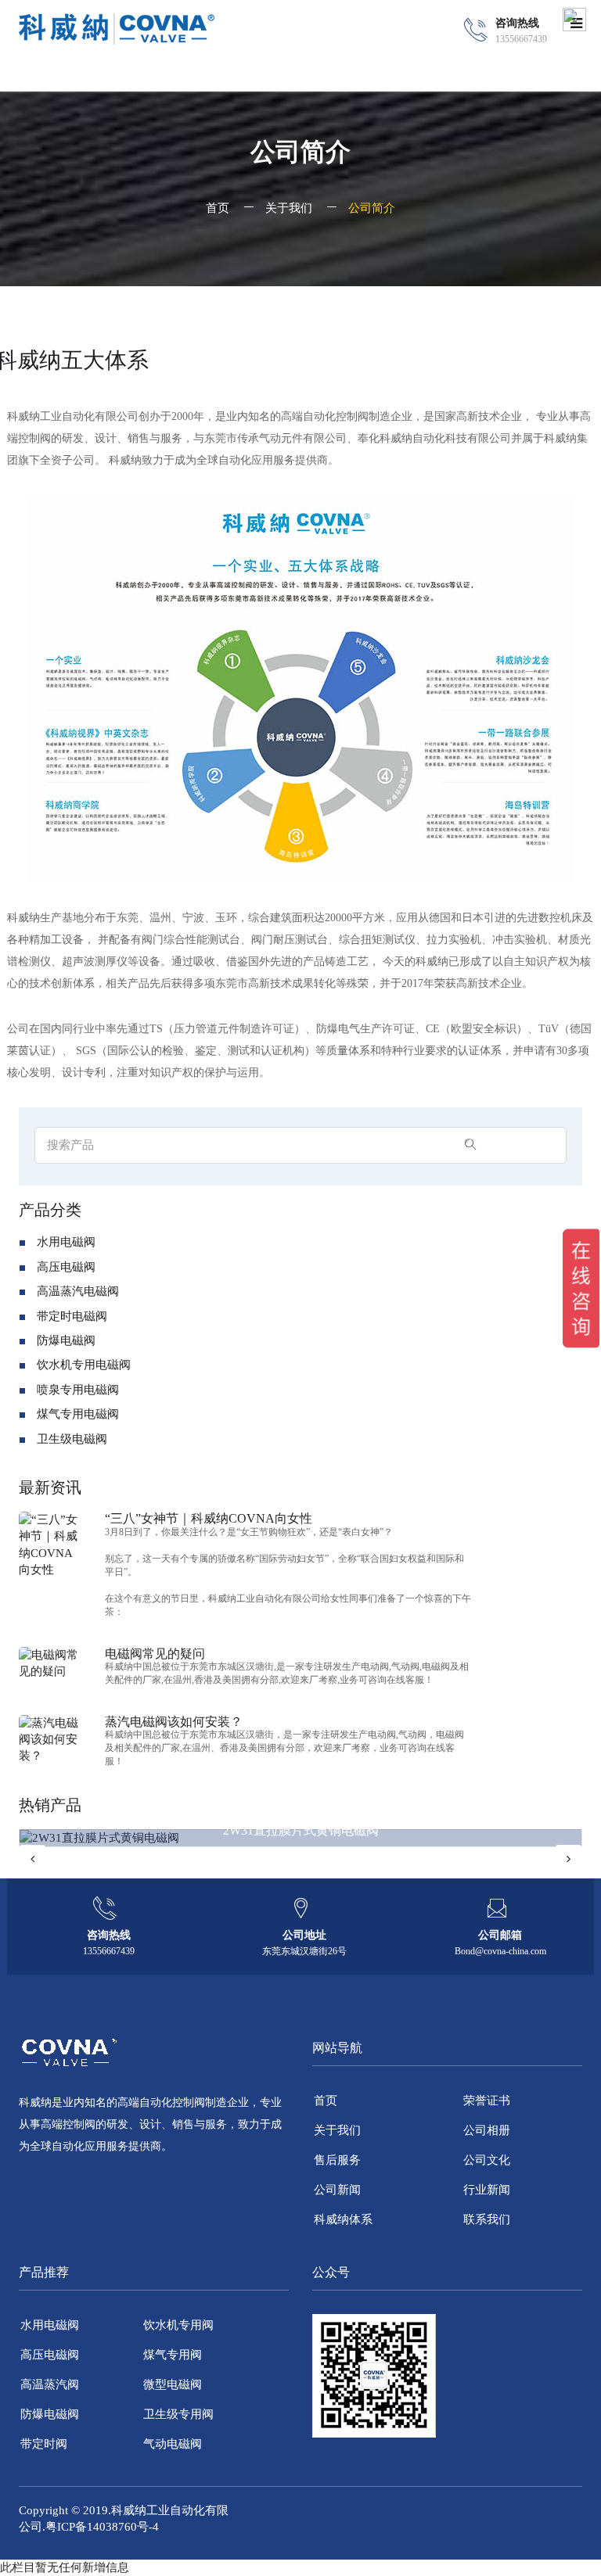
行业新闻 (487, 2190)
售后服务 (337, 2160)
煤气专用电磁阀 (78, 1414)
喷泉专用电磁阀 (78, 1390)
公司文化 (487, 2160)
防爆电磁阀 (66, 1340)
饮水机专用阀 (178, 2325)
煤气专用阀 (173, 2355)
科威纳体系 (343, 2219)
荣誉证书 (487, 2101)
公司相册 (487, 2130)
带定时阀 (44, 2444)
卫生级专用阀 (178, 2414)
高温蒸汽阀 (50, 2384)
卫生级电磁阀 (72, 1439)
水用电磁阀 (66, 1242)
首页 (218, 208)
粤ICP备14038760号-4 (102, 2527)
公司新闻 (337, 2190)
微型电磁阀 (173, 2384)
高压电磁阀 (66, 1267)
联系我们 (487, 2219)
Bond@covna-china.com (500, 1951)
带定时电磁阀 (72, 1316)
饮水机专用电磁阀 (84, 1365)
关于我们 (289, 208)
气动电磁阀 (173, 2444)
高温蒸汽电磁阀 (78, 1291)
